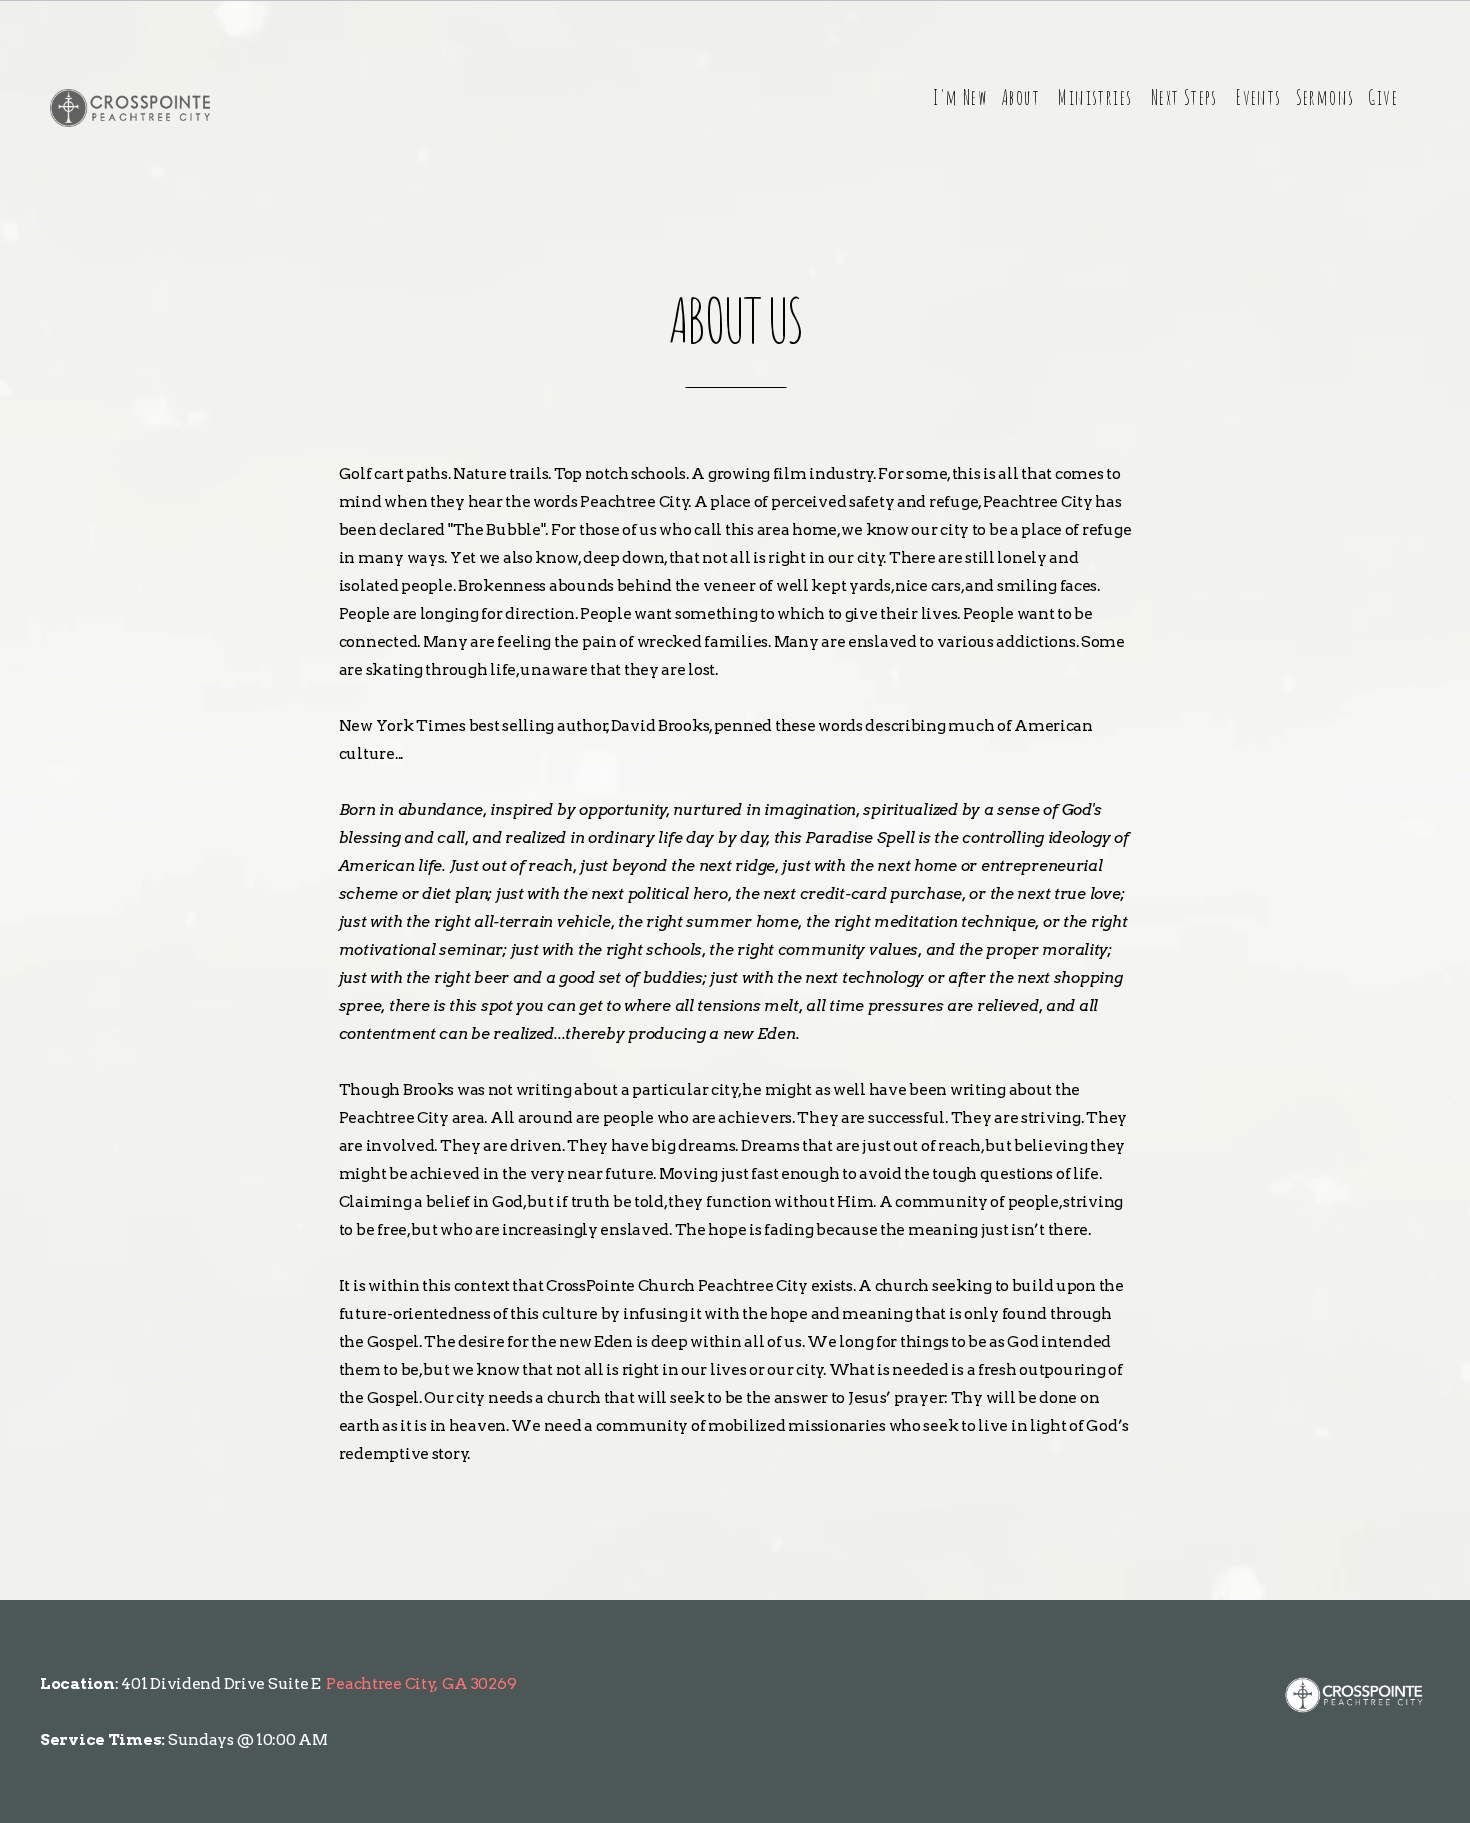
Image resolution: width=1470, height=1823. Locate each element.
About (1022, 97)
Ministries (1097, 97)
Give (1383, 97)
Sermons (1325, 97)
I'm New (960, 97)
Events (1258, 97)
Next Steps (1186, 97)
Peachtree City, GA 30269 (421, 1683)
